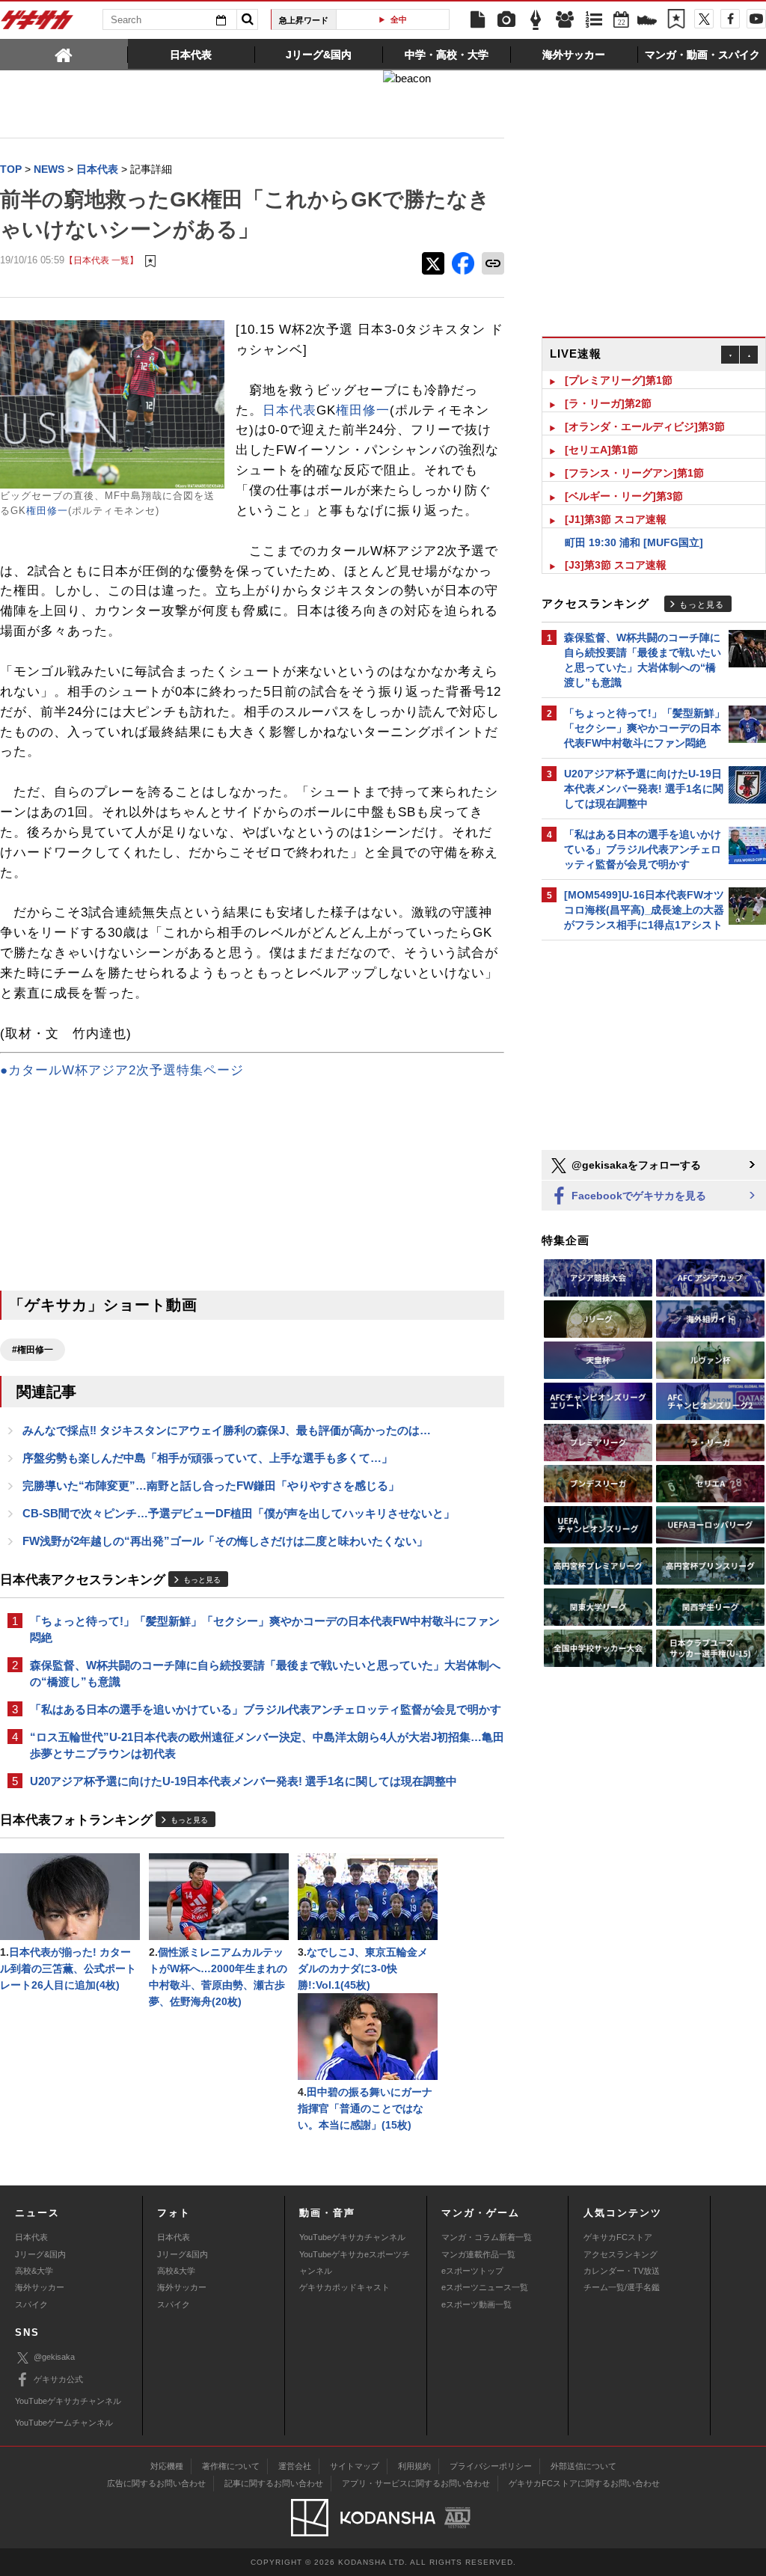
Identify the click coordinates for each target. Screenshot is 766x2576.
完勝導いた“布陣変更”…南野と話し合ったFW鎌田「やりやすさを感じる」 (211, 1486)
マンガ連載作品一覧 (478, 2254)
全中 (399, 19)
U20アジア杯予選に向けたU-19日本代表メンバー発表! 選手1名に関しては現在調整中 (243, 1781)
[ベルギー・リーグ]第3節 (624, 478)
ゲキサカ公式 (58, 2379)
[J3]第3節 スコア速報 (616, 547)
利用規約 (414, 2466)
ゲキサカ (37, 24)
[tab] (64, 54)
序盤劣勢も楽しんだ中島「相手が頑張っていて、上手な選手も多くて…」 (208, 1458)
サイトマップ (355, 2466)
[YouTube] (756, 19)
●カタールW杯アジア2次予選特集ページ (122, 1070)
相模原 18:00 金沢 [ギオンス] (634, 570)
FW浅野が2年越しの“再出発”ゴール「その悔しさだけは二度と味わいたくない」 (225, 1541)
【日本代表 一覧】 (101, 260)
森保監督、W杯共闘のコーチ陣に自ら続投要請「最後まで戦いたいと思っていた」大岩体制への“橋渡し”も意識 (265, 1673)
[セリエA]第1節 (601, 432)
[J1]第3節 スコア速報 (616, 501)
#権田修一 (33, 1350)
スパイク (31, 2304)
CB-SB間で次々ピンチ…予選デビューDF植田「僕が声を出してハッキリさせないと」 (239, 1513)
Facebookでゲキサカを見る (637, 1196)
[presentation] (64, 54)
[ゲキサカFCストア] (647, 22)
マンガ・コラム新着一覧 (487, 2237)
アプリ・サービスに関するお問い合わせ (416, 2483)
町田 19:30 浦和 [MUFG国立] (634, 524)
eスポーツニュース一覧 (485, 2287)
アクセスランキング (621, 2254)
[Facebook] (730, 19)
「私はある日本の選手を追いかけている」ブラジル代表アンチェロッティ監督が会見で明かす (266, 1709)
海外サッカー (40, 2287)
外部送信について (583, 2466)
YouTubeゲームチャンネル (64, 2423)
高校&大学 (34, 2271)
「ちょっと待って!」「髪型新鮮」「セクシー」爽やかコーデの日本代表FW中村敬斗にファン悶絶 (265, 1629)
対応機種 (167, 2466)
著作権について (231, 2466)
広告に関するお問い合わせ (156, 2483)
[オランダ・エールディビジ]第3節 (645, 409)
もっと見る (202, 1580)
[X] (704, 19)
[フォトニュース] (506, 20)
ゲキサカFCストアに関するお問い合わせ (584, 2483)
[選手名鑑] (565, 20)
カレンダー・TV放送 (622, 2271)
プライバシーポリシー (491, 2466)
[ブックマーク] (676, 20)
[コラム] (536, 20)
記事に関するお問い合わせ (274, 2483)
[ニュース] (477, 20)
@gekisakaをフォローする (635, 1165)
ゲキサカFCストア (618, 2237)
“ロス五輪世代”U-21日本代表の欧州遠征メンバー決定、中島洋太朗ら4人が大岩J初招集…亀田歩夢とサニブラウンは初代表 (267, 1745)
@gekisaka (54, 2357)
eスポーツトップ (472, 2271)
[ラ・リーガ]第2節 (608, 385)
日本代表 (289, 410)
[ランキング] (594, 20)
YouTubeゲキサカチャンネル (352, 2237)
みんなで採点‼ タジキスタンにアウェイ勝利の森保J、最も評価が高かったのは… (227, 1430)
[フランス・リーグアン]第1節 (634, 455)
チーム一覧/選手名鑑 (622, 2287)
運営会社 (295, 2466)
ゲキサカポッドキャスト (344, 2287)
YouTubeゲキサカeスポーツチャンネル (355, 2263)
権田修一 (47, 511)
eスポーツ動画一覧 (477, 2304)
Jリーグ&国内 (40, 2254)
